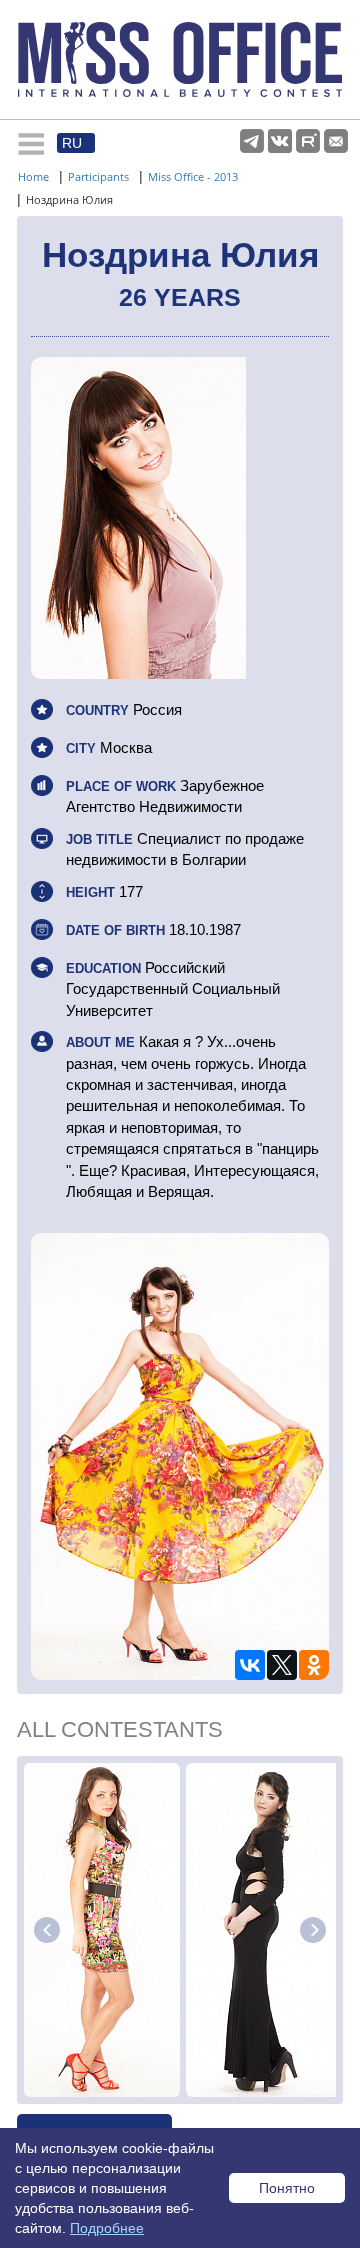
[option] (102, 1930)
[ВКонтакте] (250, 1665)
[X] (282, 1665)
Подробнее (107, 2228)
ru (72, 143)
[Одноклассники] (314, 1665)
